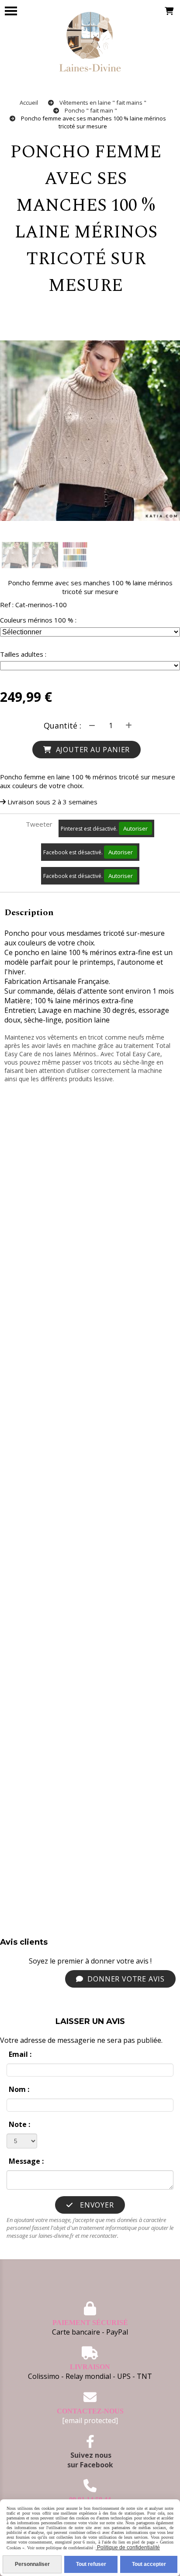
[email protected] (90, 2420)
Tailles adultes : (23, 654)
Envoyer (96, 2205)
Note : (19, 2124)
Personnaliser (32, 2564)
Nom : (19, 2089)
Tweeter (39, 824)
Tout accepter (149, 2564)
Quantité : (62, 725)
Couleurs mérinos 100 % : (38, 620)
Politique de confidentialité (128, 2548)
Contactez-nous (90, 2411)
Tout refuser (91, 2564)
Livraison (90, 2367)
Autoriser (135, 828)
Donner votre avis (125, 1979)
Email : (20, 2054)
